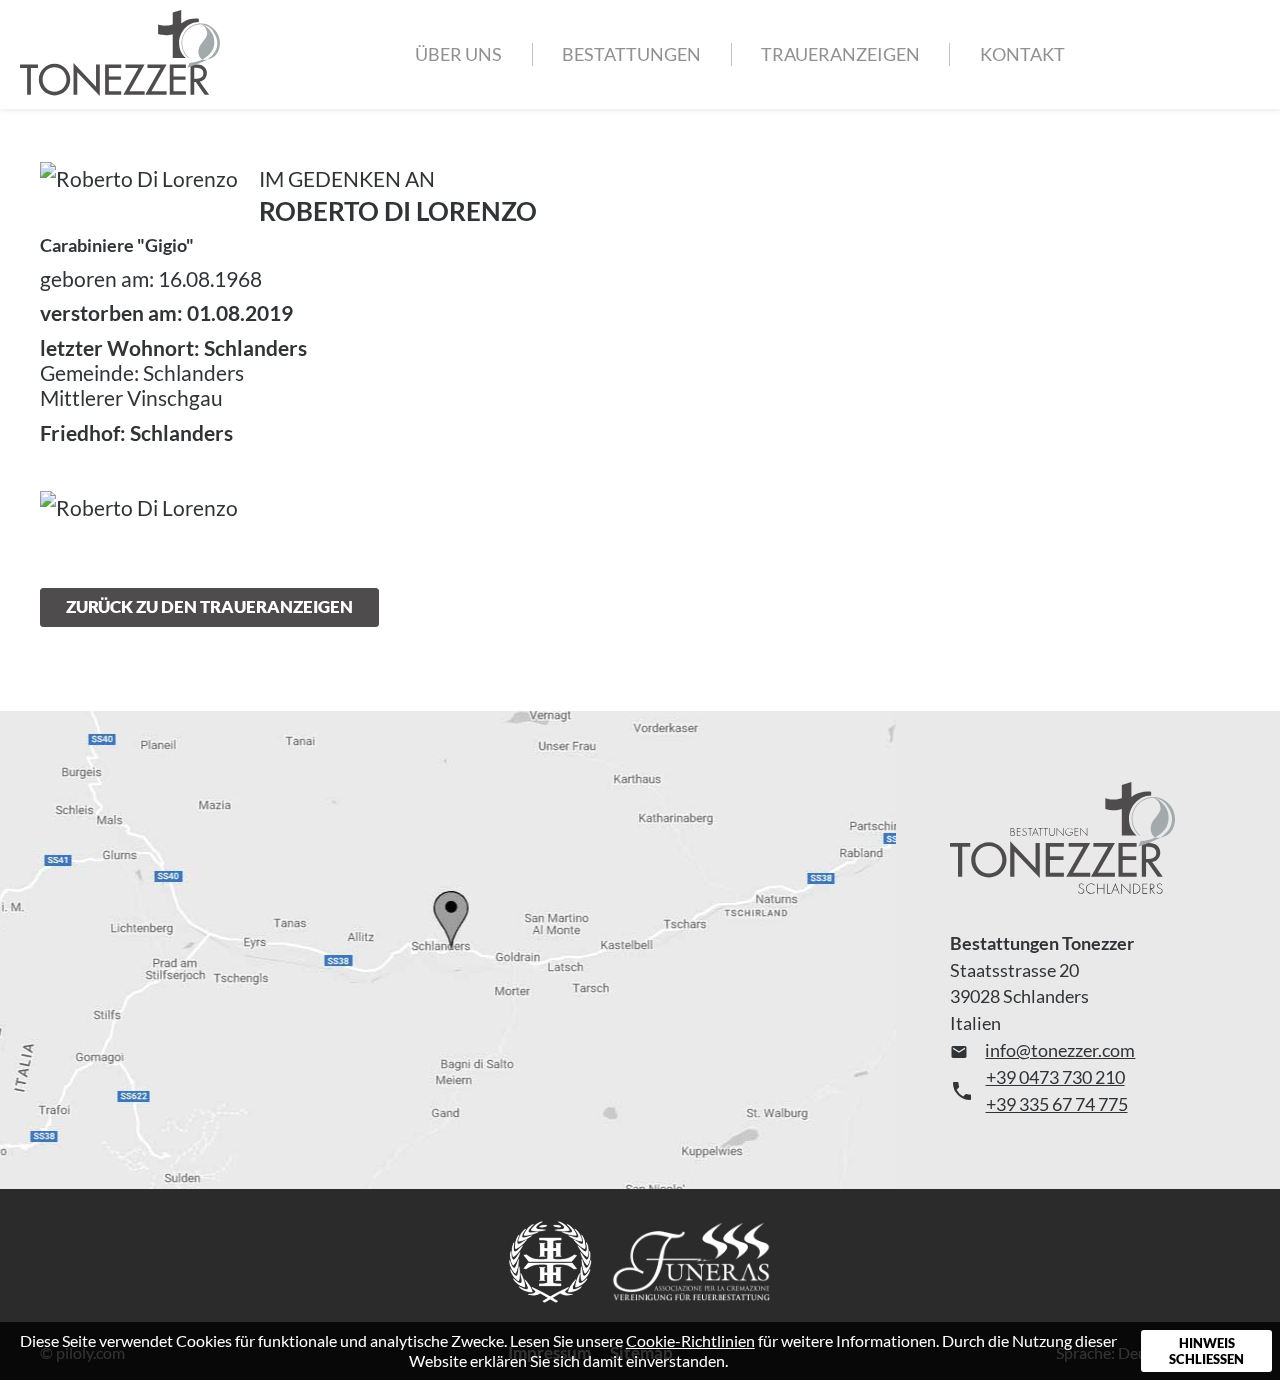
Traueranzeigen (840, 54)
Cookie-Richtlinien (690, 1340)
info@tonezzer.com (1043, 1050)
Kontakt (1022, 54)
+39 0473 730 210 (1055, 1077)
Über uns (458, 54)
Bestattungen (631, 54)
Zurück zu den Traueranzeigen (209, 606)
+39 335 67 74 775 (1057, 1104)
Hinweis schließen (1206, 1351)
